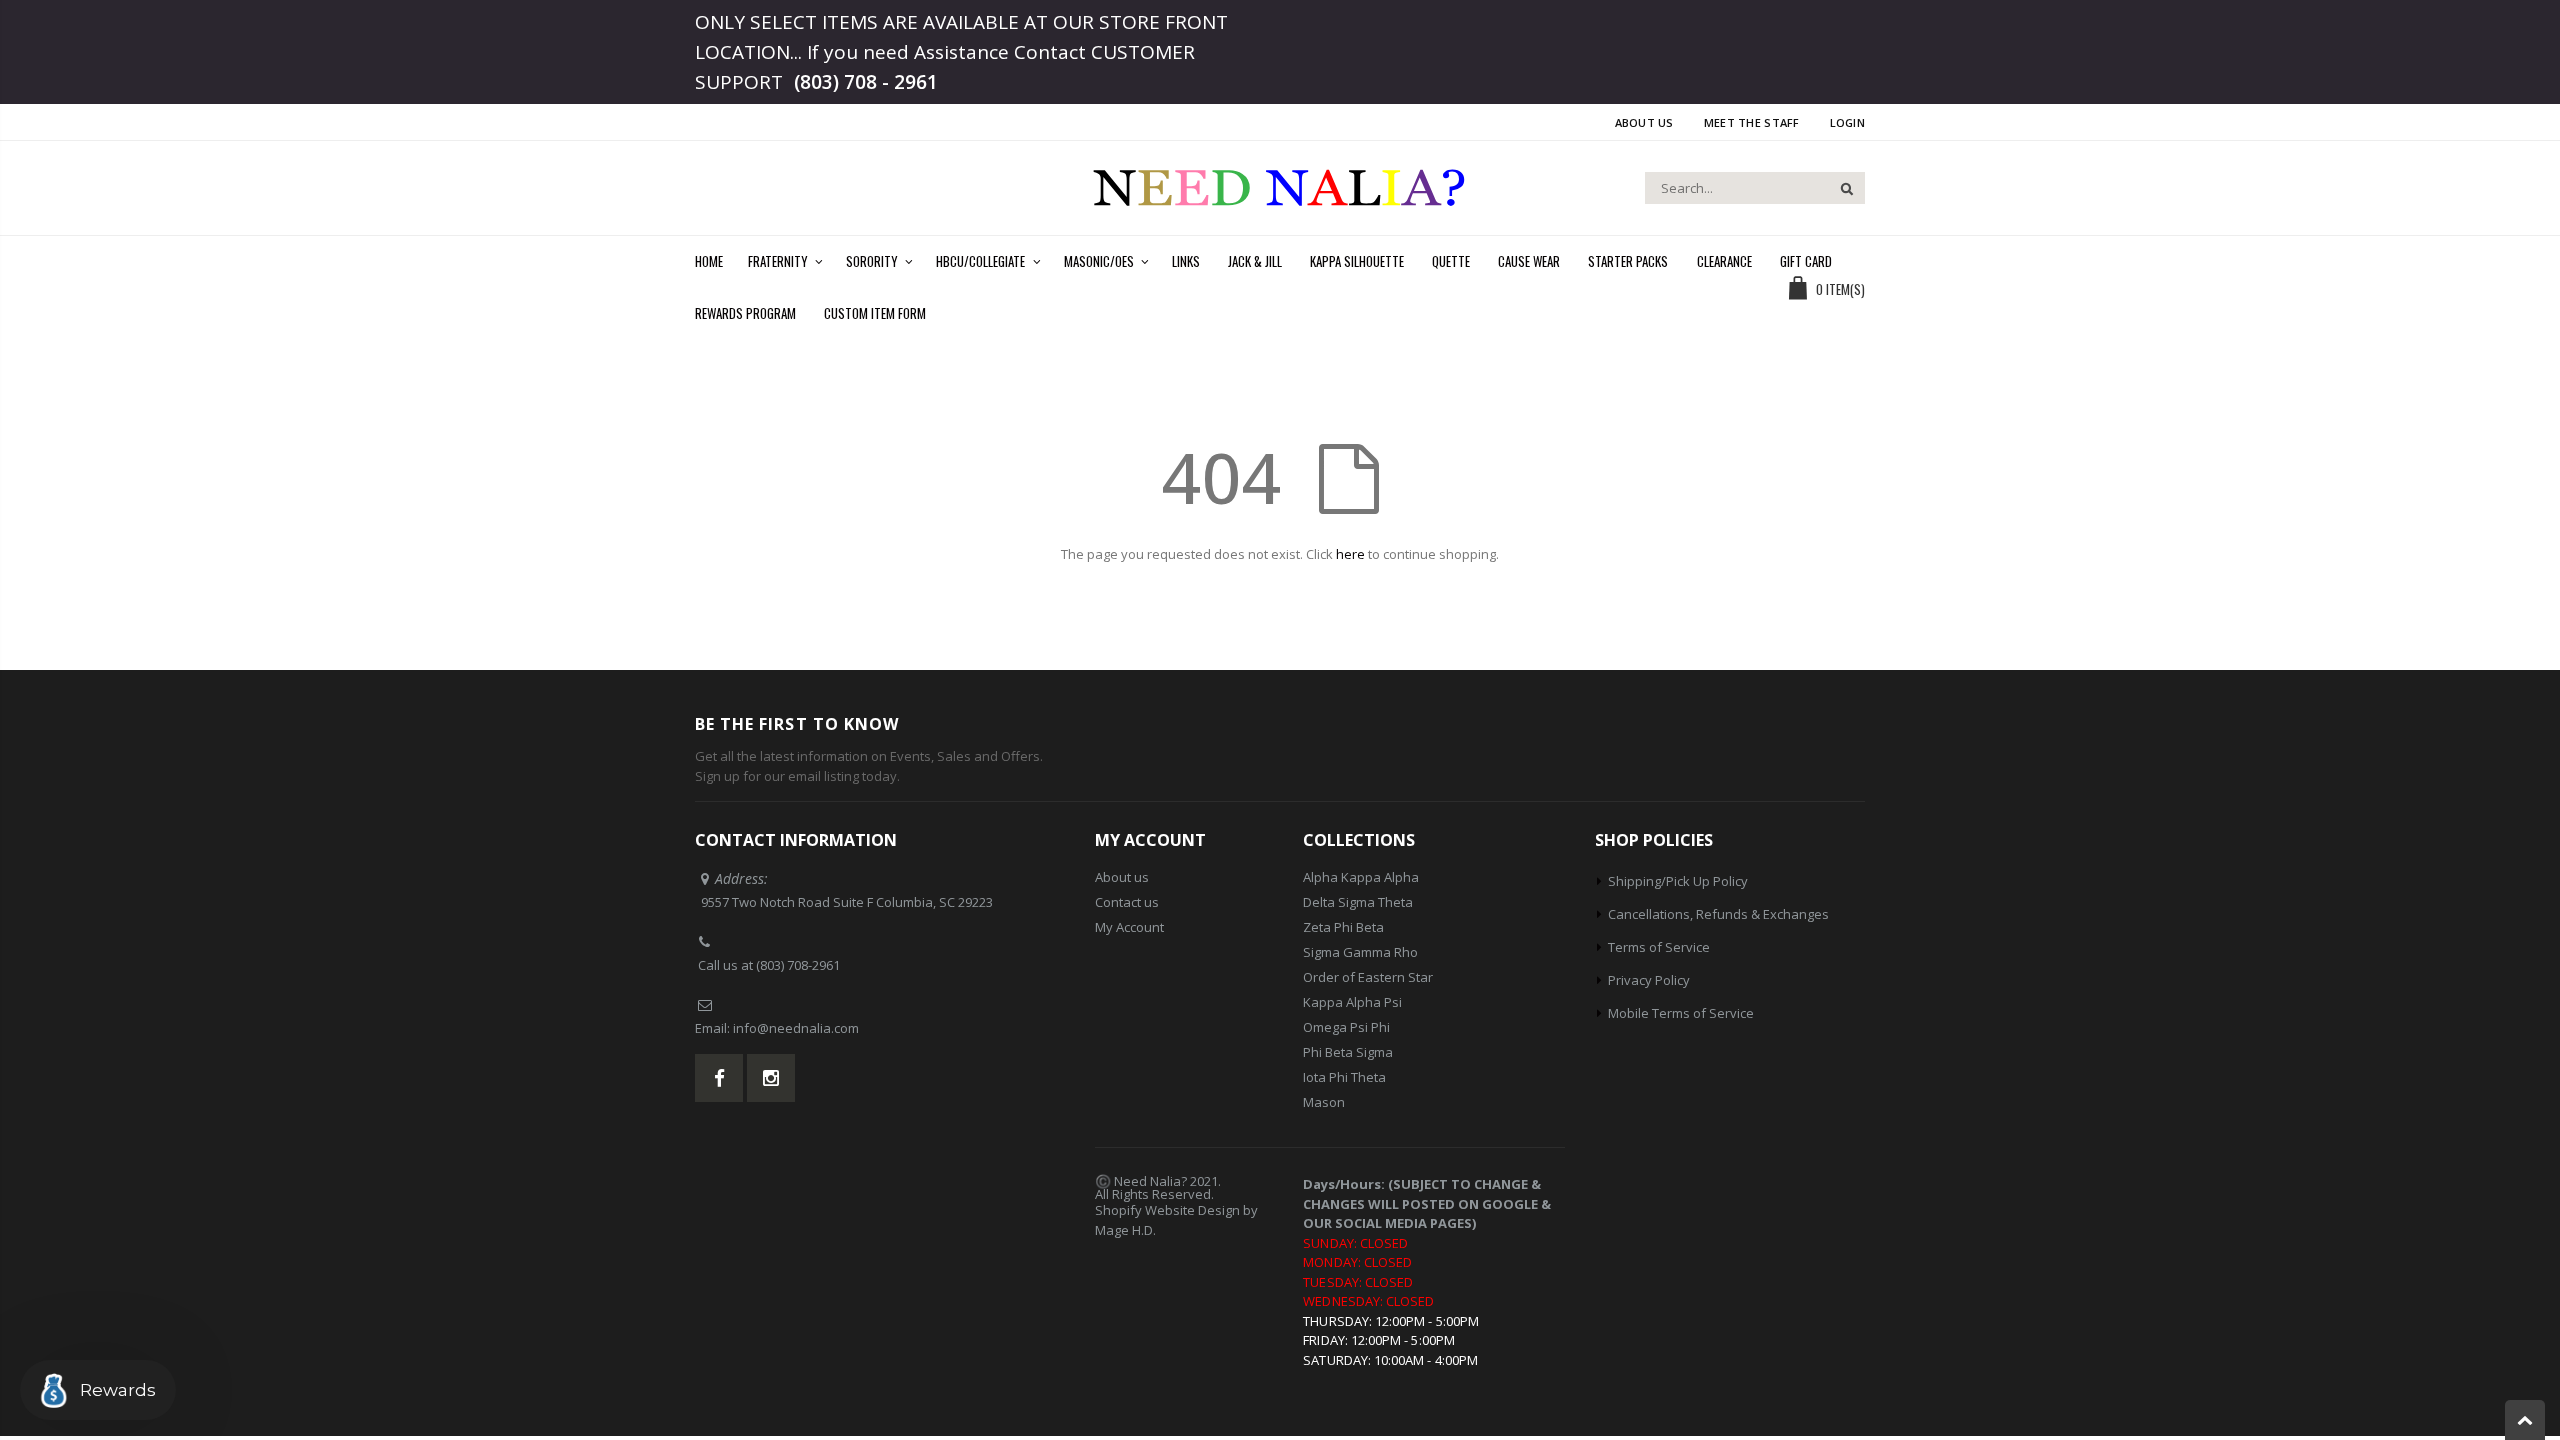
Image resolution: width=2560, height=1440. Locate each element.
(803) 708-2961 (798, 965)
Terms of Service (1659, 947)
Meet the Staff (1752, 122)
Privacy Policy (1649, 980)
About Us (1644, 122)
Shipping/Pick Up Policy (1678, 881)
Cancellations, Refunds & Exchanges (1718, 914)
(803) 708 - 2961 (866, 82)
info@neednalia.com (796, 1028)
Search (1839, 188)
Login (1847, 122)
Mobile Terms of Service (1681, 1013)
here (1350, 554)
